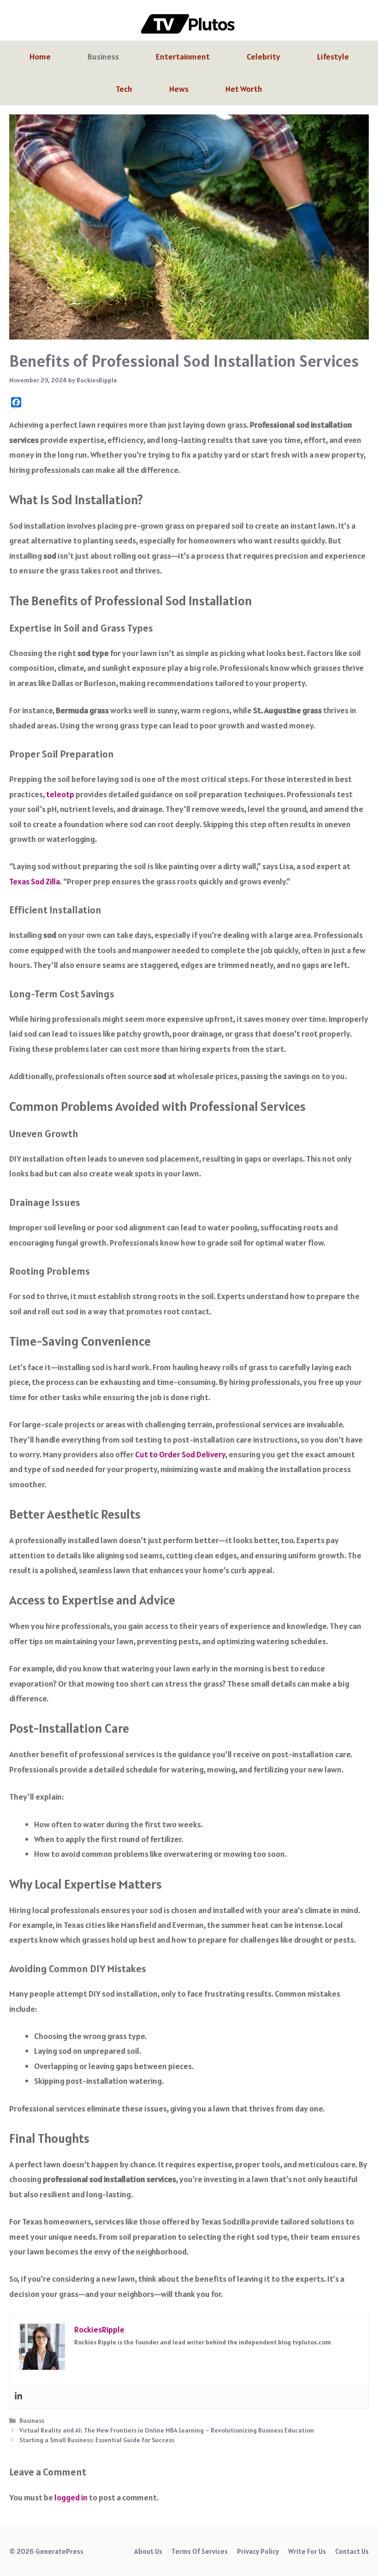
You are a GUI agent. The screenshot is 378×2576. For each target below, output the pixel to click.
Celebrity (263, 57)
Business (103, 57)
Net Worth (244, 89)
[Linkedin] (18, 2396)
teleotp (60, 794)
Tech (124, 89)
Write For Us (307, 2551)
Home (40, 57)
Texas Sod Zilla (35, 881)
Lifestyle (333, 57)
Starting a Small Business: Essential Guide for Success (97, 2440)
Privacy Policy (258, 2551)
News (179, 89)
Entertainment (183, 57)
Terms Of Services (200, 2551)
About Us (148, 2551)
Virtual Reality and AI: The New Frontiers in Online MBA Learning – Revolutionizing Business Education (167, 2430)
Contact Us (352, 2551)
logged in (71, 2497)
